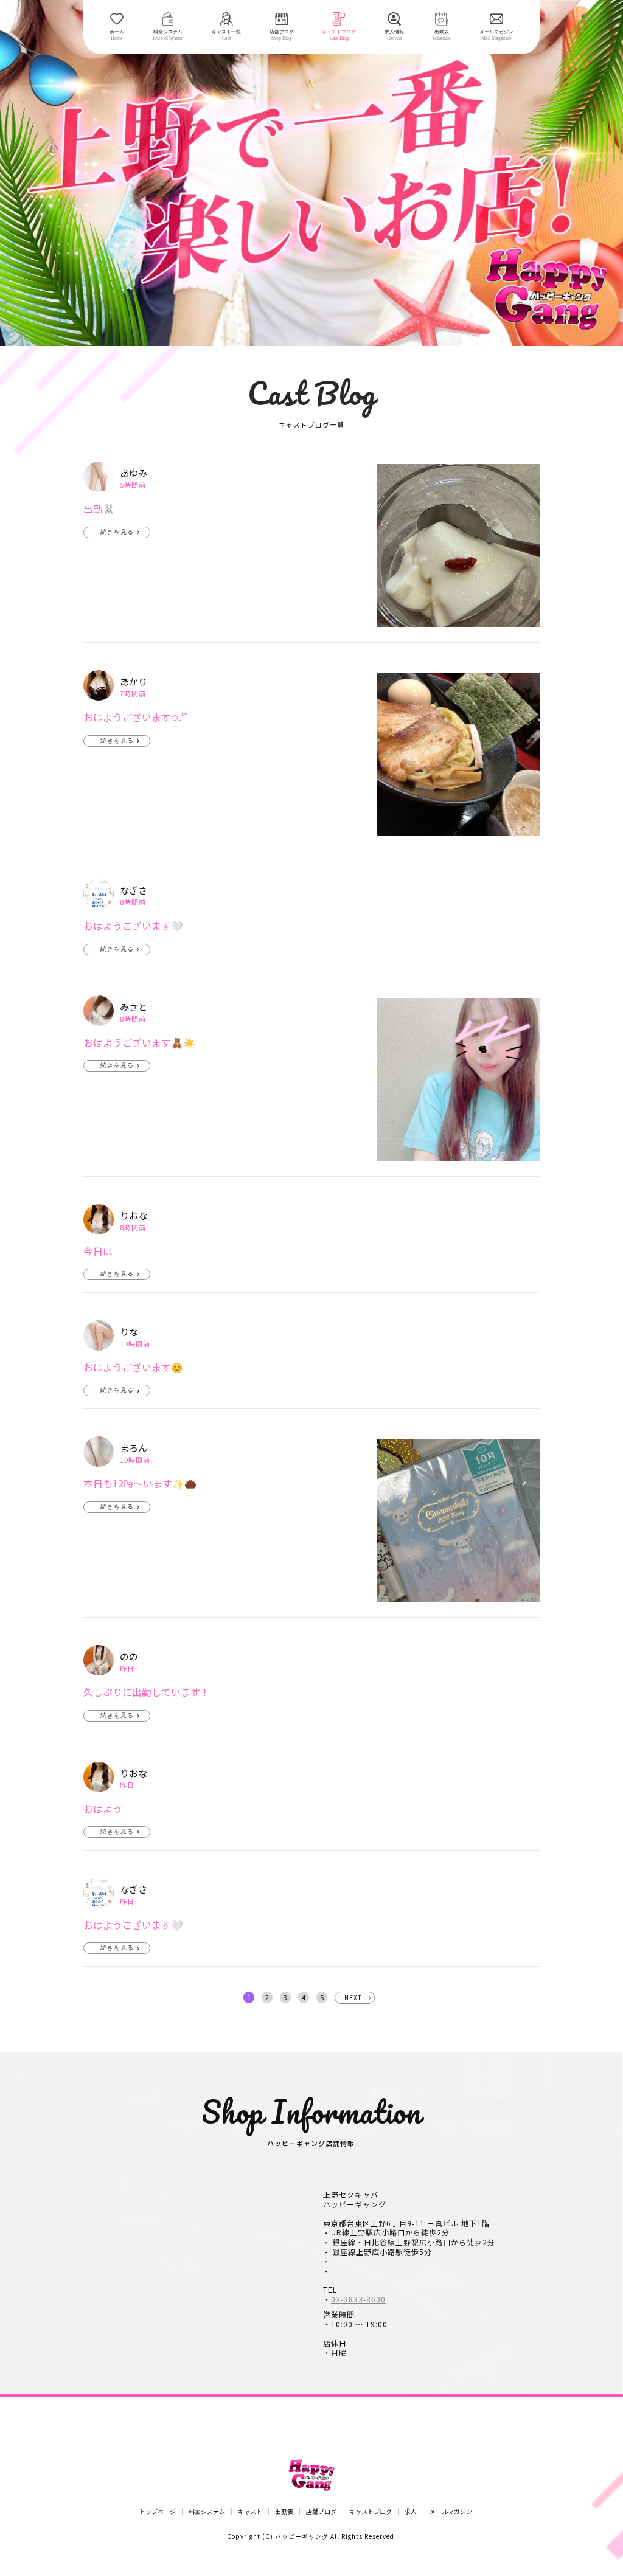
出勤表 (284, 2512)
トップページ (158, 2512)
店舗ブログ (321, 2512)
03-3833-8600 (358, 2299)
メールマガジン (451, 2512)
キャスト (250, 2512)
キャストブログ (371, 2512)
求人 (411, 2512)
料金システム (207, 2512)
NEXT (353, 1997)
